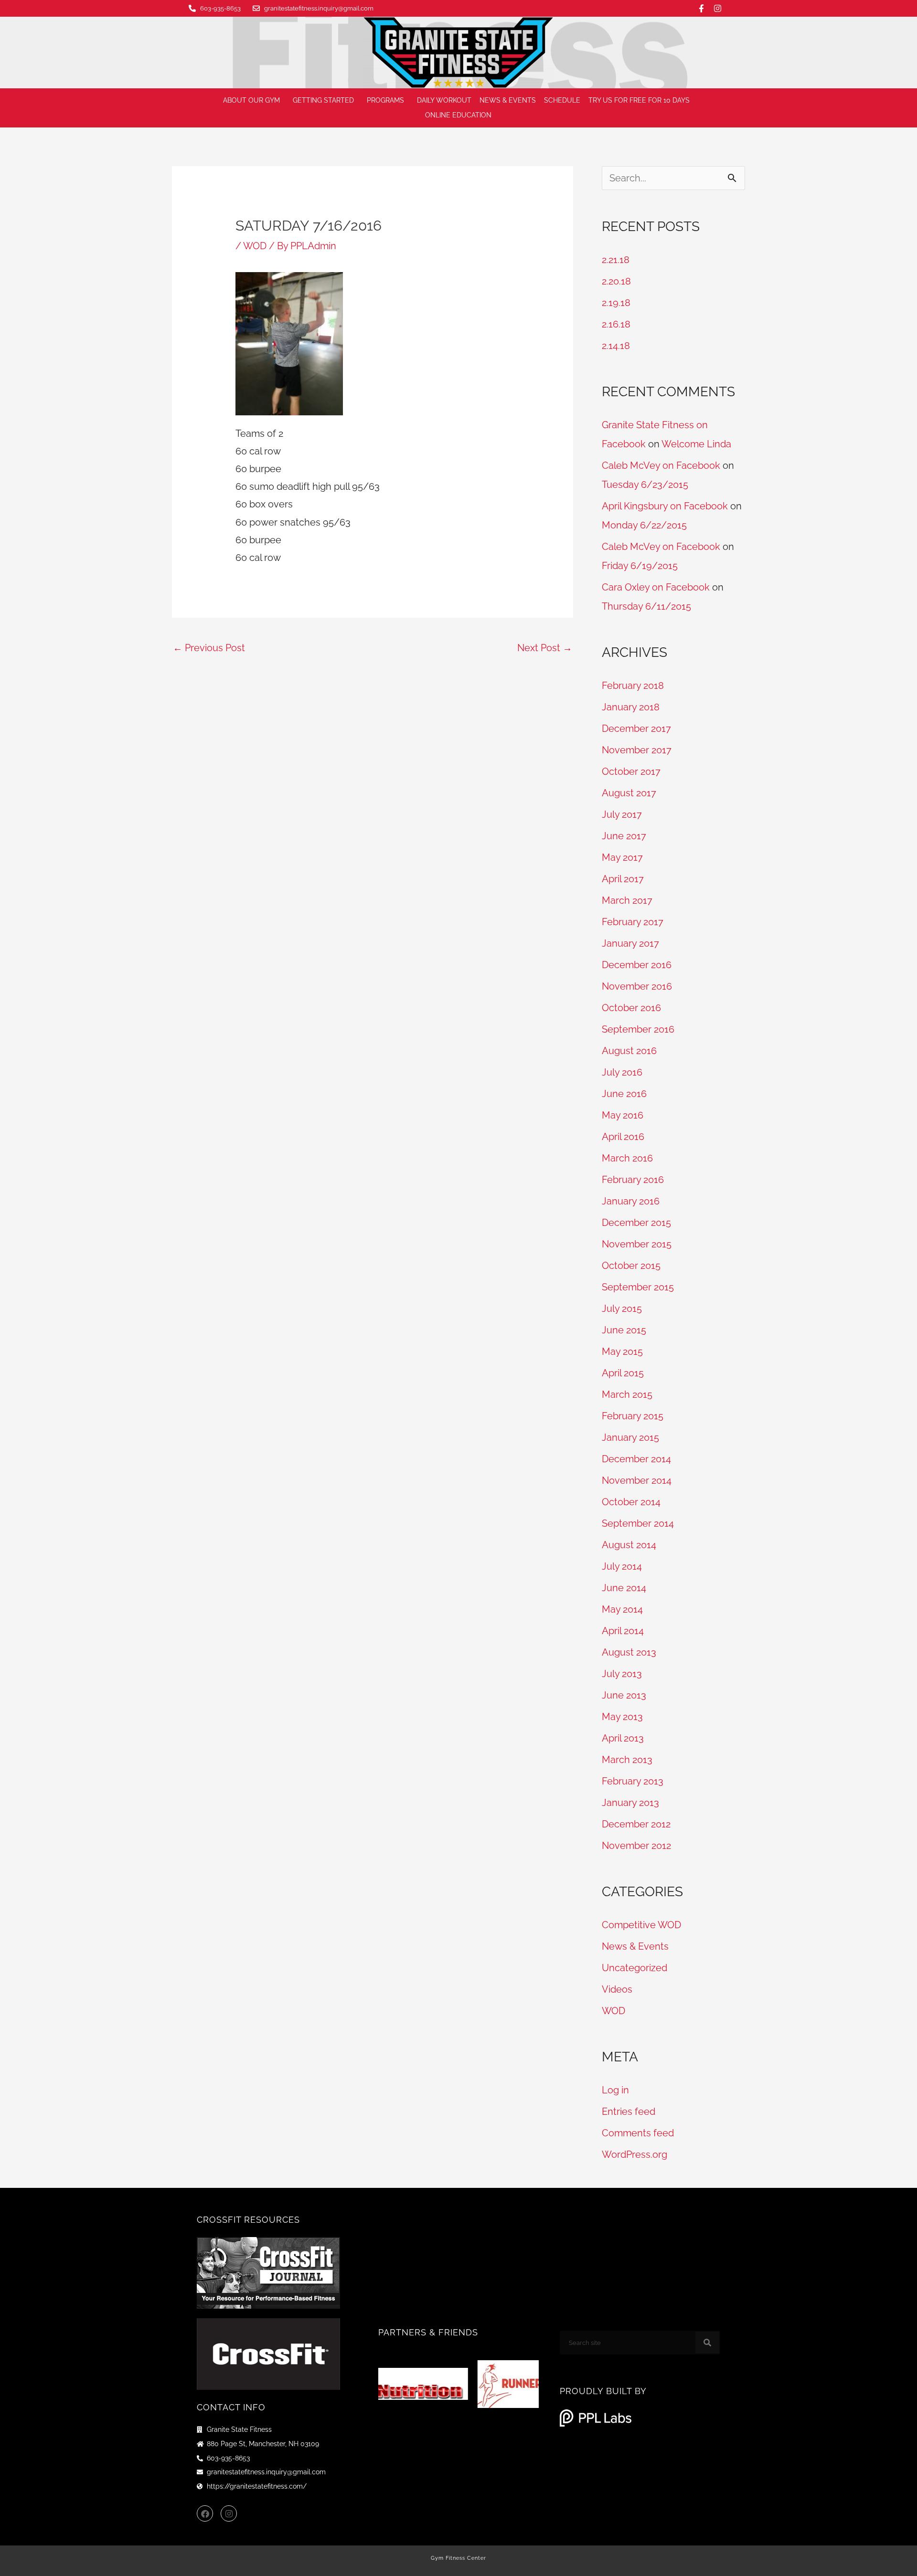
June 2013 (624, 1695)
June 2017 (624, 836)
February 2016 (633, 1180)
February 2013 (633, 1781)
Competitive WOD (641, 1925)
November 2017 (637, 750)
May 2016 (623, 1115)
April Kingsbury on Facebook (665, 506)
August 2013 (629, 1652)
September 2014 (638, 1523)
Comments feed (638, 2133)
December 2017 (636, 728)
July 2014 (622, 1566)
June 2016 (624, 1094)
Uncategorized (634, 1968)
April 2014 (623, 1631)
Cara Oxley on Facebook (656, 587)
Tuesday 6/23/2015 (645, 485)
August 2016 (629, 1051)
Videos (617, 1989)
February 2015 (633, 1416)
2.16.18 (616, 324)
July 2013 (622, 1674)
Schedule (562, 100)
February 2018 (633, 686)
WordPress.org (634, 2154)
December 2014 (636, 1459)
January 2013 (630, 1803)
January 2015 (630, 1437)
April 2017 (623, 879)
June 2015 (624, 1330)
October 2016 (631, 1008)
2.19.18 (616, 303)
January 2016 (631, 1201)
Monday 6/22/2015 (644, 525)
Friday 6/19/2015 (640, 566)
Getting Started (323, 100)
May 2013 (622, 1717)
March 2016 (627, 1158)
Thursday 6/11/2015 (646, 606)
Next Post (545, 648)
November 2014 (637, 1480)
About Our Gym (251, 100)
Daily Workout (444, 100)
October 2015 (631, 1266)
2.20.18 (616, 281)
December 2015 (636, 1223)
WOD (255, 246)
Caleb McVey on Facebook (661, 465)
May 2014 (622, 1609)
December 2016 (637, 965)
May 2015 (622, 1351)
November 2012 (636, 1846)
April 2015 (623, 1373)
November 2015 (637, 1244)
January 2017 (630, 943)
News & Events (508, 100)
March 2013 (627, 1760)
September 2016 (638, 1029)
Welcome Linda (696, 444)
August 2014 (629, 1545)
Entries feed (629, 2111)
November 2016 (637, 986)
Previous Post (209, 648)
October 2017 (631, 771)
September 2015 (638, 1287)
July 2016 (622, 1072)
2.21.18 (616, 260)
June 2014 (624, 1588)
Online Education (458, 115)
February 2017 (633, 922)
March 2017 (627, 900)
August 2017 (629, 793)
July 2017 (622, 814)
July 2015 (622, 1309)
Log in (615, 2090)
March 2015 (627, 1394)
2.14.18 (616, 346)
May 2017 (622, 857)
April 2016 (623, 1137)
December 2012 (636, 1824)
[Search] (707, 2343)
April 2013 (623, 1738)
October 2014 (631, 1502)
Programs (385, 100)
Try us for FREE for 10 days (639, 100)
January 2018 (631, 707)
